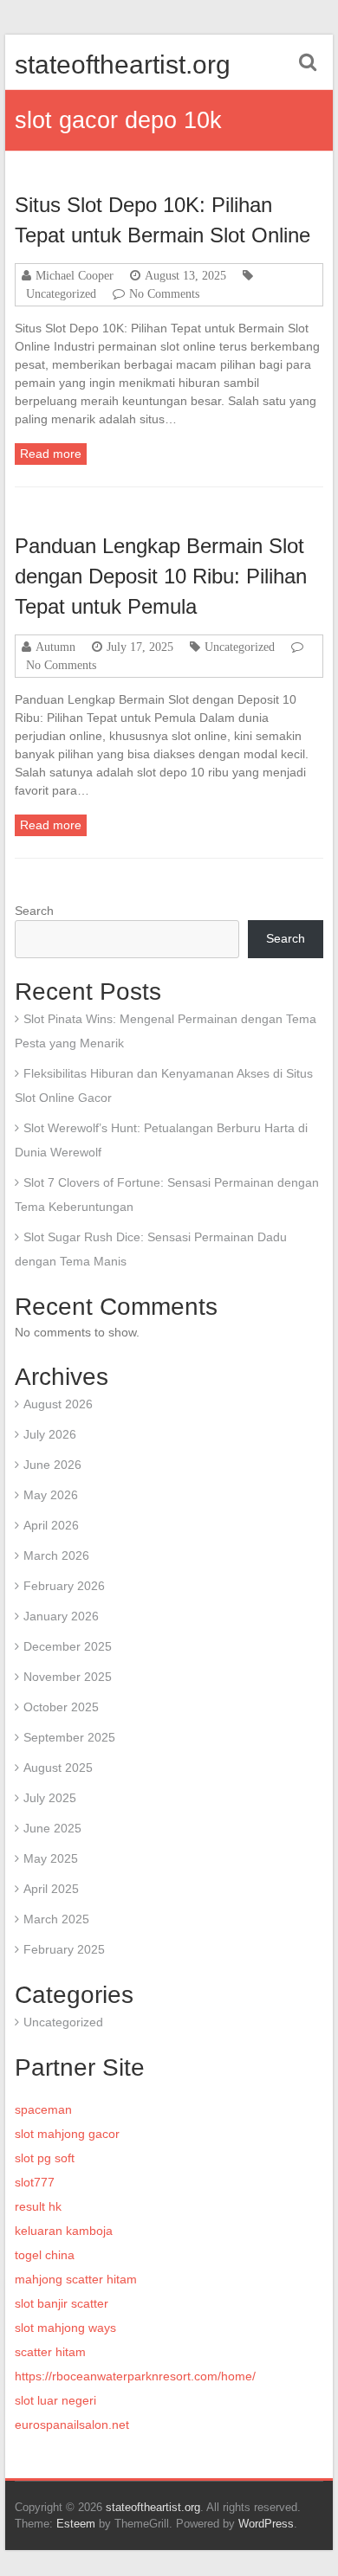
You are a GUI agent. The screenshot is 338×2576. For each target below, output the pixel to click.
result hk (38, 2206)
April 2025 (51, 1889)
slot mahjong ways (65, 2328)
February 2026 (64, 1586)
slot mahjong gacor (67, 2134)
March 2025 (56, 1919)
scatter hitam (50, 2352)
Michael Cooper (75, 275)
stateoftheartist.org (123, 64)
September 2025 (69, 1737)
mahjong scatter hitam (76, 2279)
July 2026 (50, 1434)
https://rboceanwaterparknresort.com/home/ (135, 2376)
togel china (45, 2255)
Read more (51, 454)
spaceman (43, 2109)
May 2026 (51, 1495)
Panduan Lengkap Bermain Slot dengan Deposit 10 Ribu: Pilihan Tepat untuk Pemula (161, 576)
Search (34, 911)
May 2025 (51, 1858)
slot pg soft (45, 2158)
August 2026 (58, 1404)
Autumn (55, 647)
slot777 (35, 2182)
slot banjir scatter (62, 2303)
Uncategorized (61, 293)
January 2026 (61, 1616)
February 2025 (64, 1949)
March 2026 (56, 1555)
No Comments (164, 293)
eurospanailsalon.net (72, 2425)
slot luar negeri (55, 2400)
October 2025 (61, 1707)
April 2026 (51, 1525)
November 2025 (68, 1677)
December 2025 (68, 1646)
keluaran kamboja (64, 2231)
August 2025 (58, 1768)
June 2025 (52, 1828)
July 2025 (50, 1798)
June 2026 (52, 1465)
